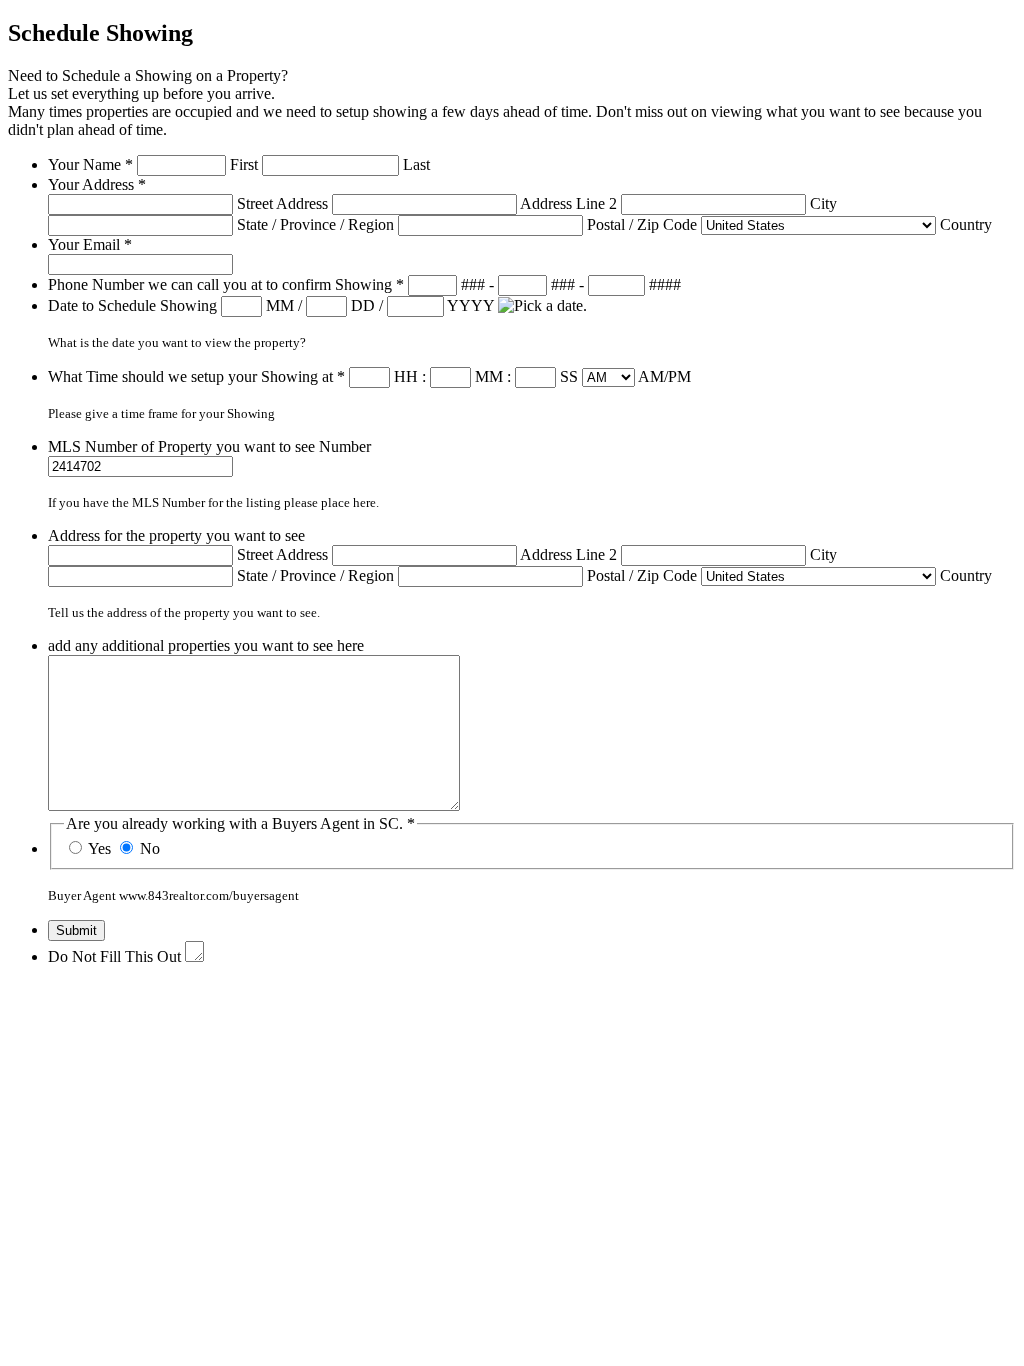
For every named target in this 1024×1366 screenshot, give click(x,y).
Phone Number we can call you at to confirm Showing (226, 284)
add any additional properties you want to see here (206, 645)
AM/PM (664, 376)
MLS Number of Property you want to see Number (209, 446)
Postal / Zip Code (642, 224)
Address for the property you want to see (176, 535)
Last (416, 164)
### (473, 284)
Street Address (282, 203)
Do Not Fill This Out (114, 956)
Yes (99, 848)
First (244, 164)
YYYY (470, 305)
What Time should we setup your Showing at (196, 376)
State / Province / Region (315, 224)
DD (363, 305)
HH (406, 376)
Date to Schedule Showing (134, 305)
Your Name (90, 164)
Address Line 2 (568, 203)
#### (665, 284)
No (150, 848)
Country (966, 224)
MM (280, 305)
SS (569, 376)
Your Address (97, 184)
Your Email (90, 244)
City (823, 203)
